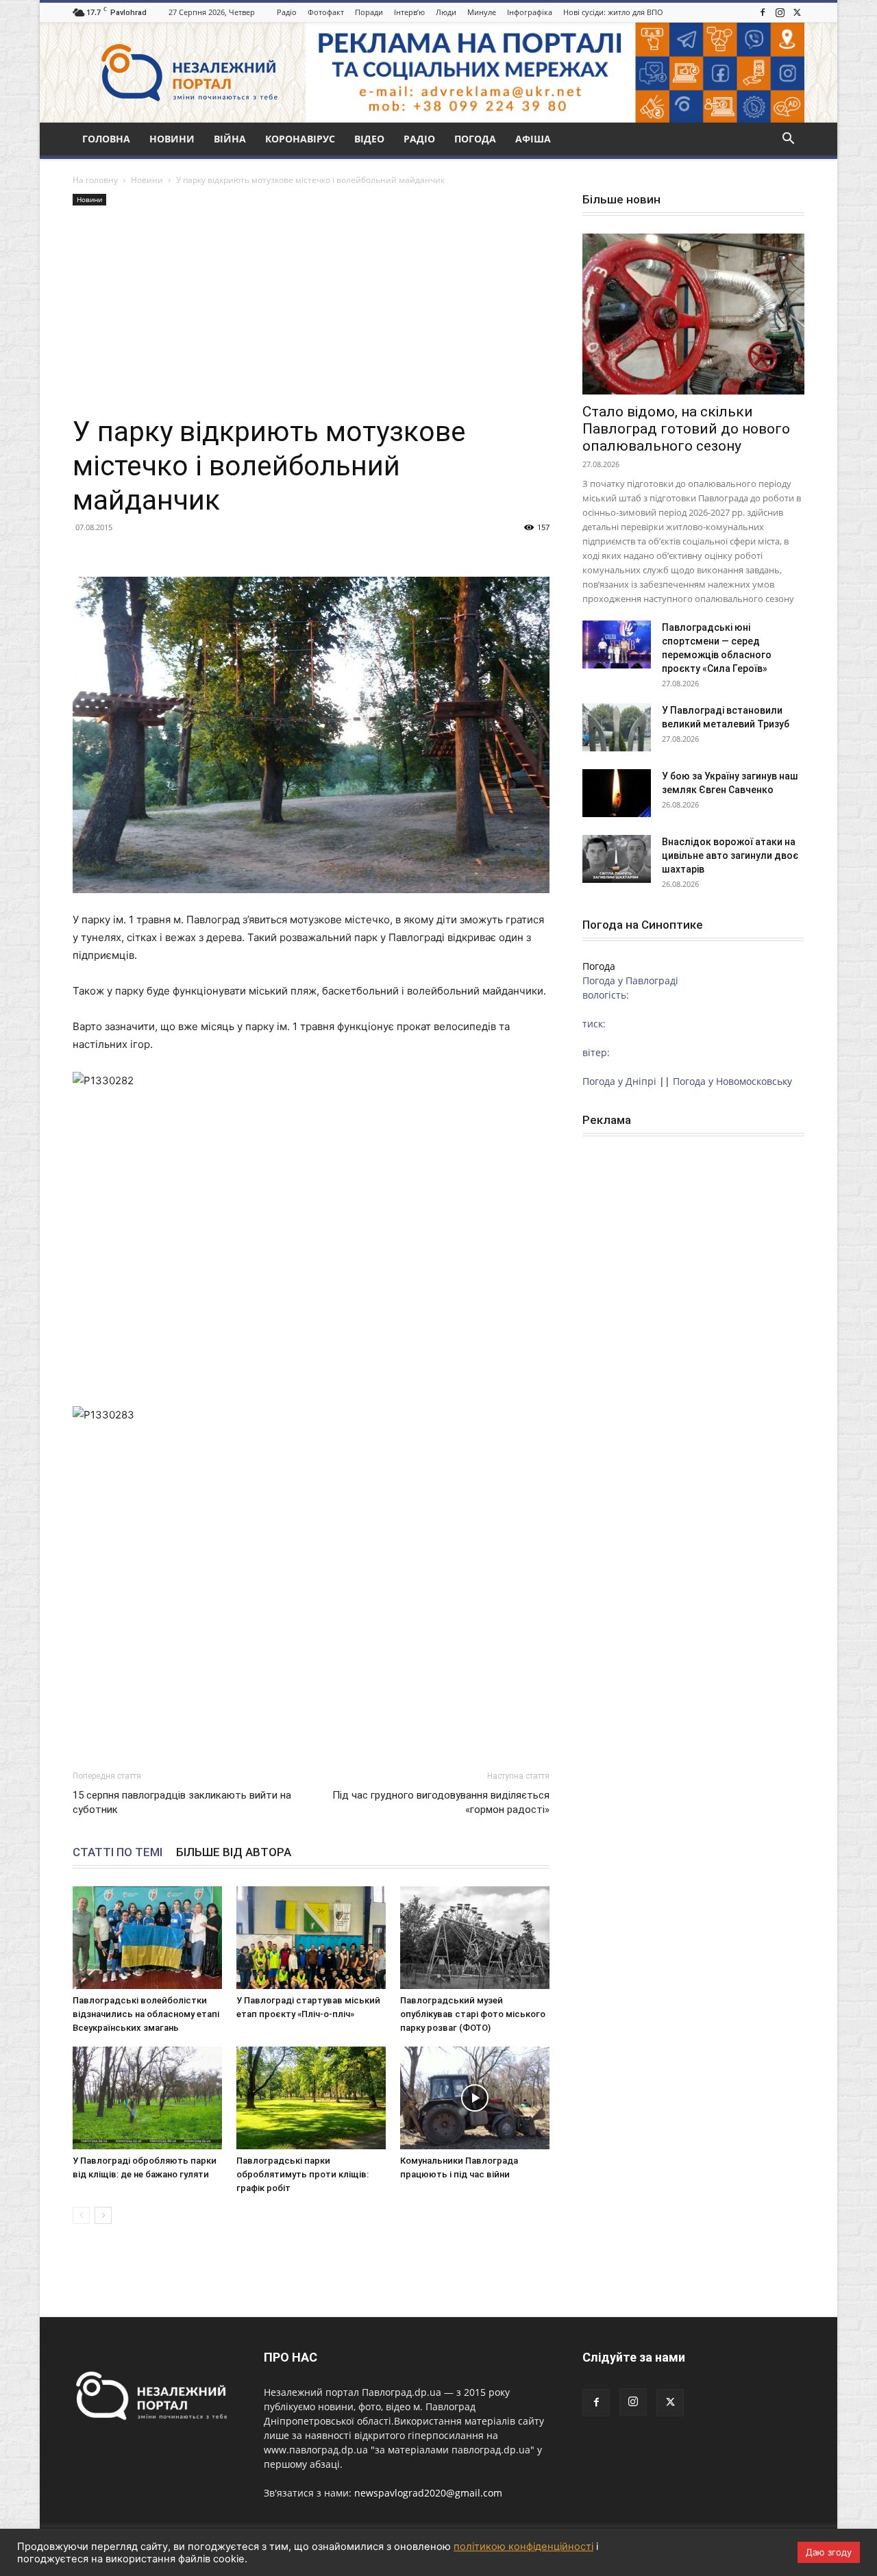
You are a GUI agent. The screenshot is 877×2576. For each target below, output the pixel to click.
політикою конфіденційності (523, 2547)
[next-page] (103, 2215)
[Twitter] (797, 12)
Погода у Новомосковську (732, 1081)
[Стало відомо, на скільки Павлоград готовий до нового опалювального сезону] (693, 314)
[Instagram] (780, 12)
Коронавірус (300, 139)
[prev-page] (81, 2215)
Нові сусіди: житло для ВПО (613, 12)
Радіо (287, 12)
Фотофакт (326, 12)
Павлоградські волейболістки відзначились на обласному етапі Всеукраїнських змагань (146, 2014)
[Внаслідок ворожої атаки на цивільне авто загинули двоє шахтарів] (617, 859)
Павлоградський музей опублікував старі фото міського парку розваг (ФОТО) (473, 2014)
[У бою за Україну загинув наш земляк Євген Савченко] (617, 793)
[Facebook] (763, 12)
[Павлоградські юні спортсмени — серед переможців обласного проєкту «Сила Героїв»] (617, 645)
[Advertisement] (311, 312)
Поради (369, 12)
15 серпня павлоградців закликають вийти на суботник (182, 1802)
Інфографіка (530, 12)
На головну (95, 180)
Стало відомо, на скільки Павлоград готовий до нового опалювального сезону (686, 429)
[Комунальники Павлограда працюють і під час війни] (475, 2098)
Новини (172, 139)
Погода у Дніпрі (619, 1081)
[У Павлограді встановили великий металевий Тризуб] (617, 727)
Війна (230, 139)
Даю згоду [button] (829, 2552)
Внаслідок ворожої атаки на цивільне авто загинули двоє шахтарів (730, 855)
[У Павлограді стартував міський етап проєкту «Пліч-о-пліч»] (311, 1938)
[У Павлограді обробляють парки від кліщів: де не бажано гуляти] (147, 2098)
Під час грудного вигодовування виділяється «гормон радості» (441, 1802)
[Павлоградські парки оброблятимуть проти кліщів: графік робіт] (311, 2098)
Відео (369, 139)
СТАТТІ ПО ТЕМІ (118, 1852)
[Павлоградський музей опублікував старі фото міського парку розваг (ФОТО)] (475, 1938)
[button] (788, 140)
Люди (446, 12)
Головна (106, 139)
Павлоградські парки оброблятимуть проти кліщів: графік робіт (302, 2174)
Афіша (533, 139)
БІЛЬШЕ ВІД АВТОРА (234, 1852)
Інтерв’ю (409, 12)
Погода (475, 139)
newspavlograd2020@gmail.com (428, 2493)
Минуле (482, 12)
